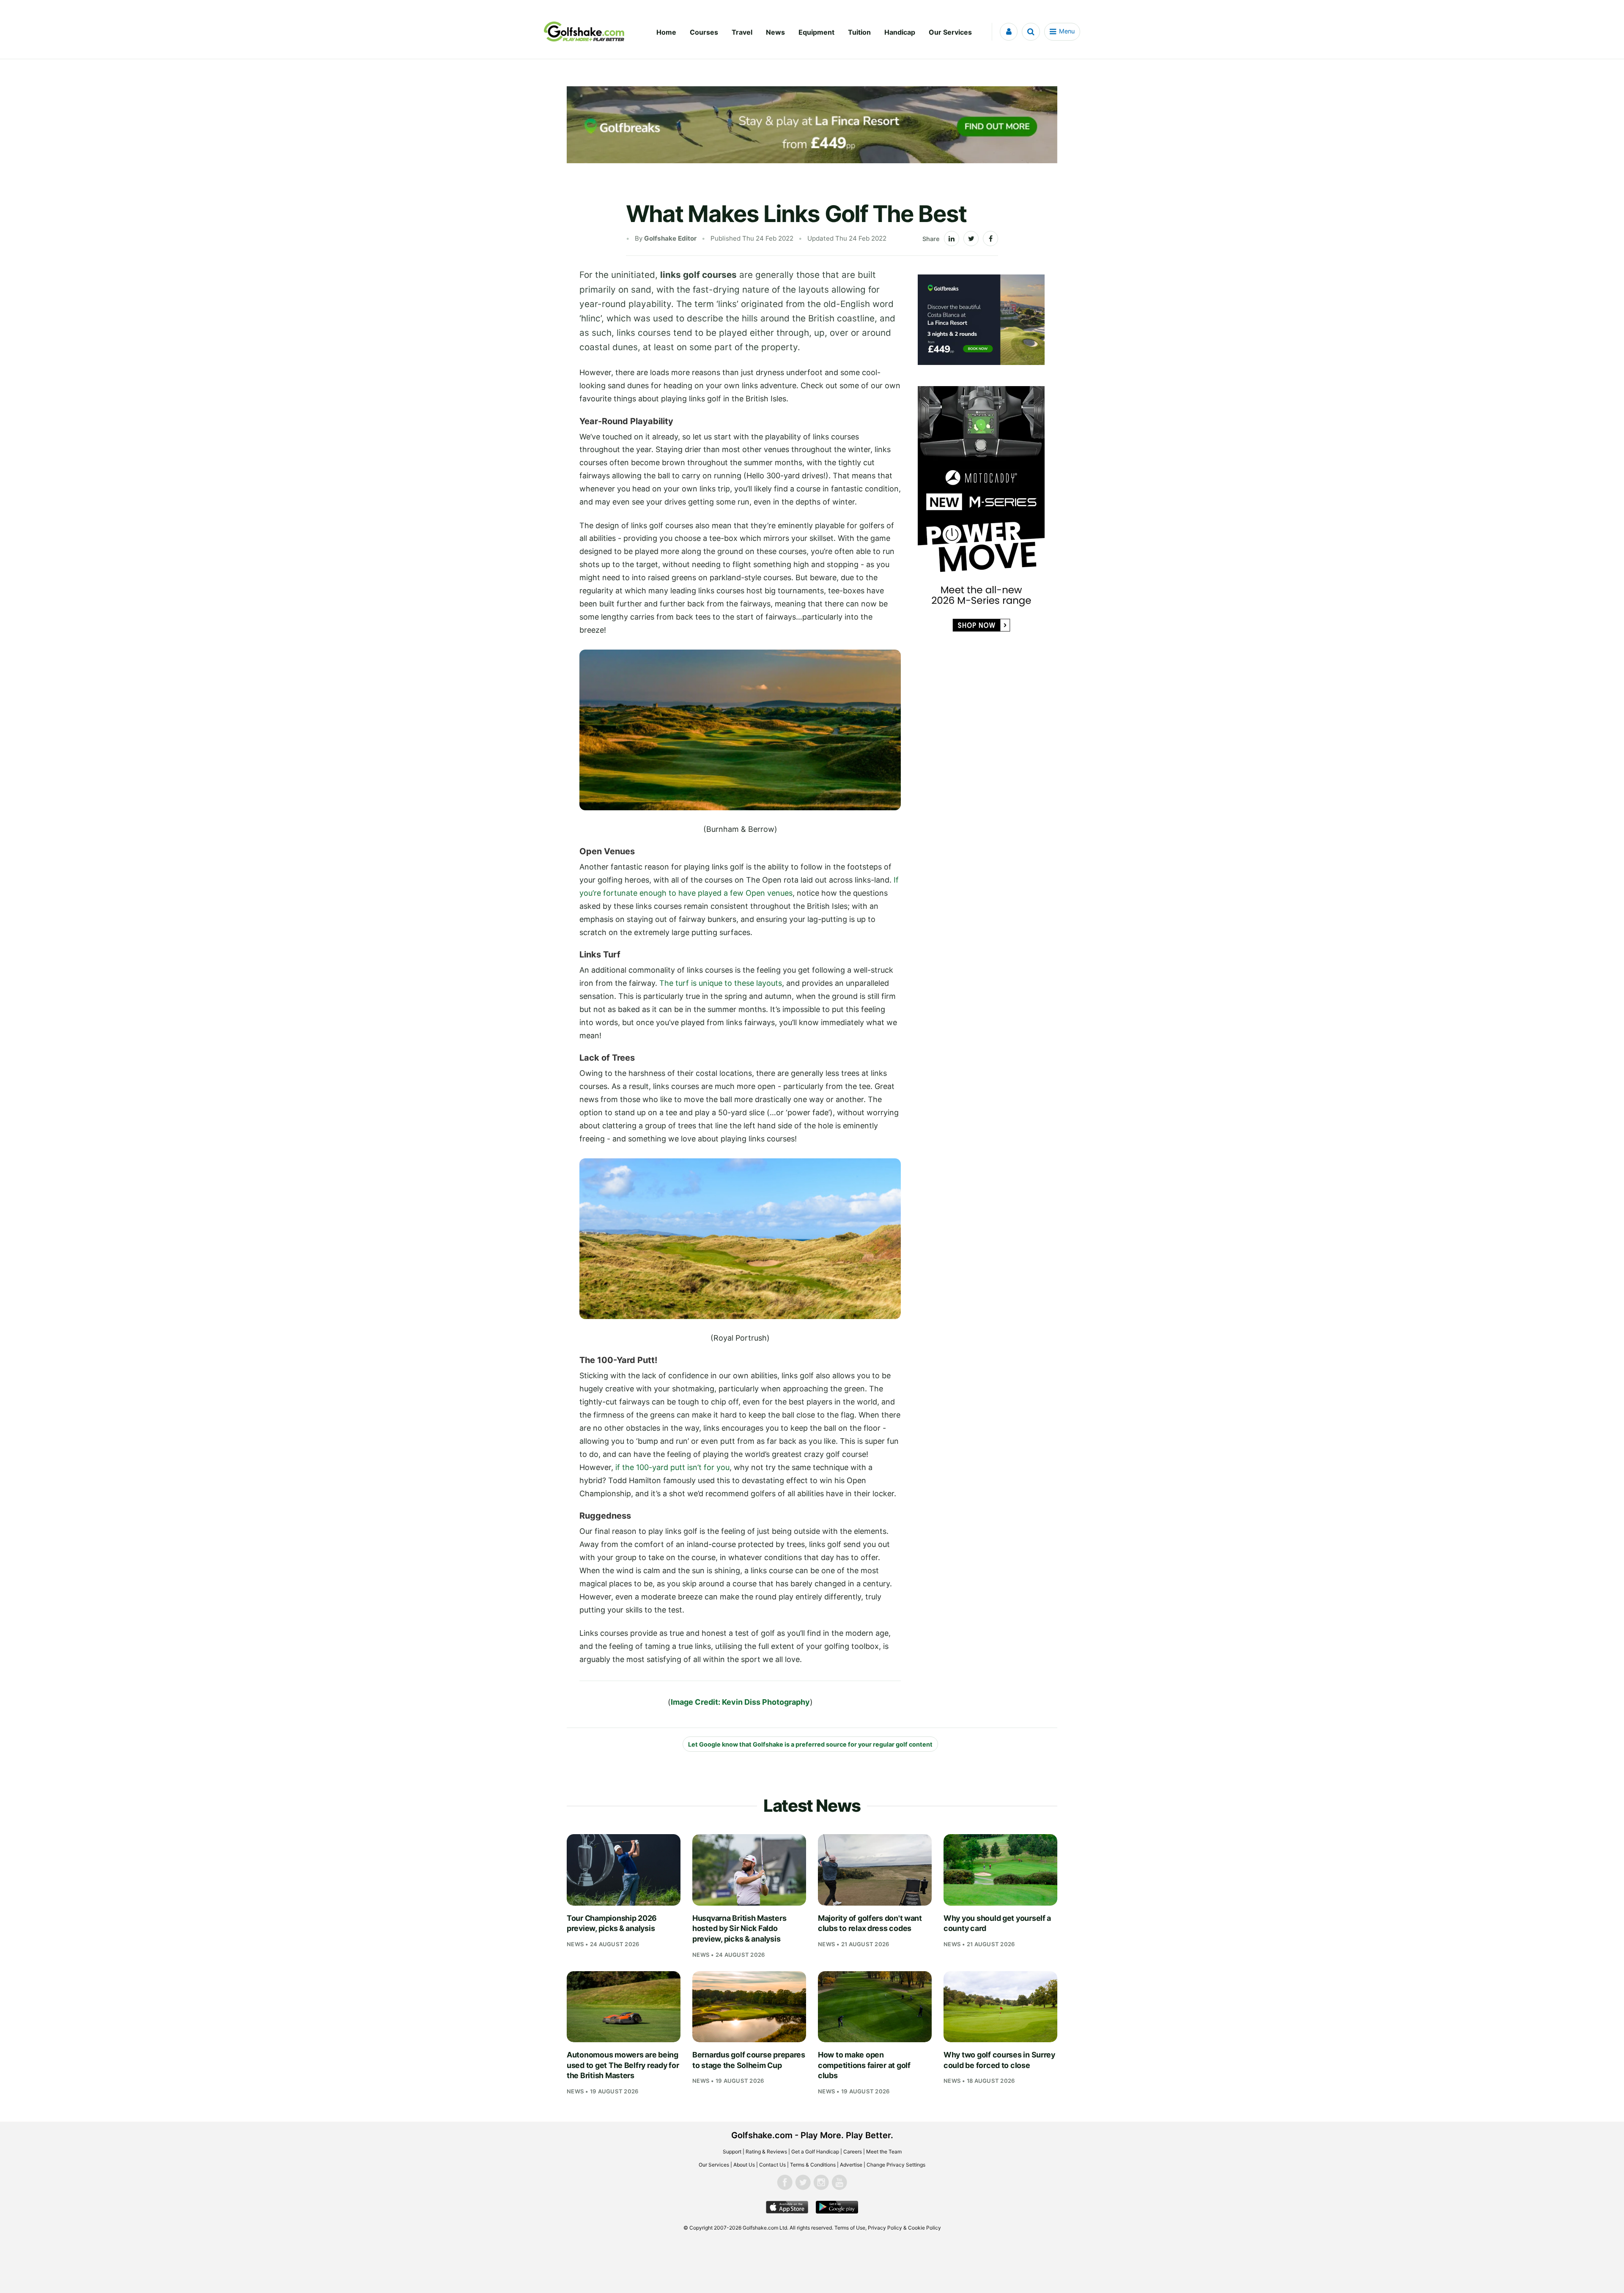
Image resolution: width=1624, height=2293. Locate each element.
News (775, 32)
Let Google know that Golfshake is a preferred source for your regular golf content (810, 1744)
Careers (853, 2152)
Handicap (900, 32)
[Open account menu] (1009, 32)
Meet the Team (884, 2152)
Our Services (950, 32)
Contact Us (772, 2165)
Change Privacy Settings (896, 2165)
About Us (744, 2165)
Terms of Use (850, 2228)
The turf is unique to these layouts (721, 983)
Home (666, 32)
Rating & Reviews (766, 2152)
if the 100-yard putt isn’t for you (672, 1467)
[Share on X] (971, 239)
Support (732, 2152)
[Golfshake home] (584, 32)
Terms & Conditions (813, 2165)
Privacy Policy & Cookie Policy (904, 2228)
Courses (704, 32)
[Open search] (1031, 32)
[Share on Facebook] (990, 239)
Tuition (859, 32)
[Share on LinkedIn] (952, 239)
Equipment (816, 32)
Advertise (851, 2165)
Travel (742, 32)
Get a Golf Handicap (815, 2152)
